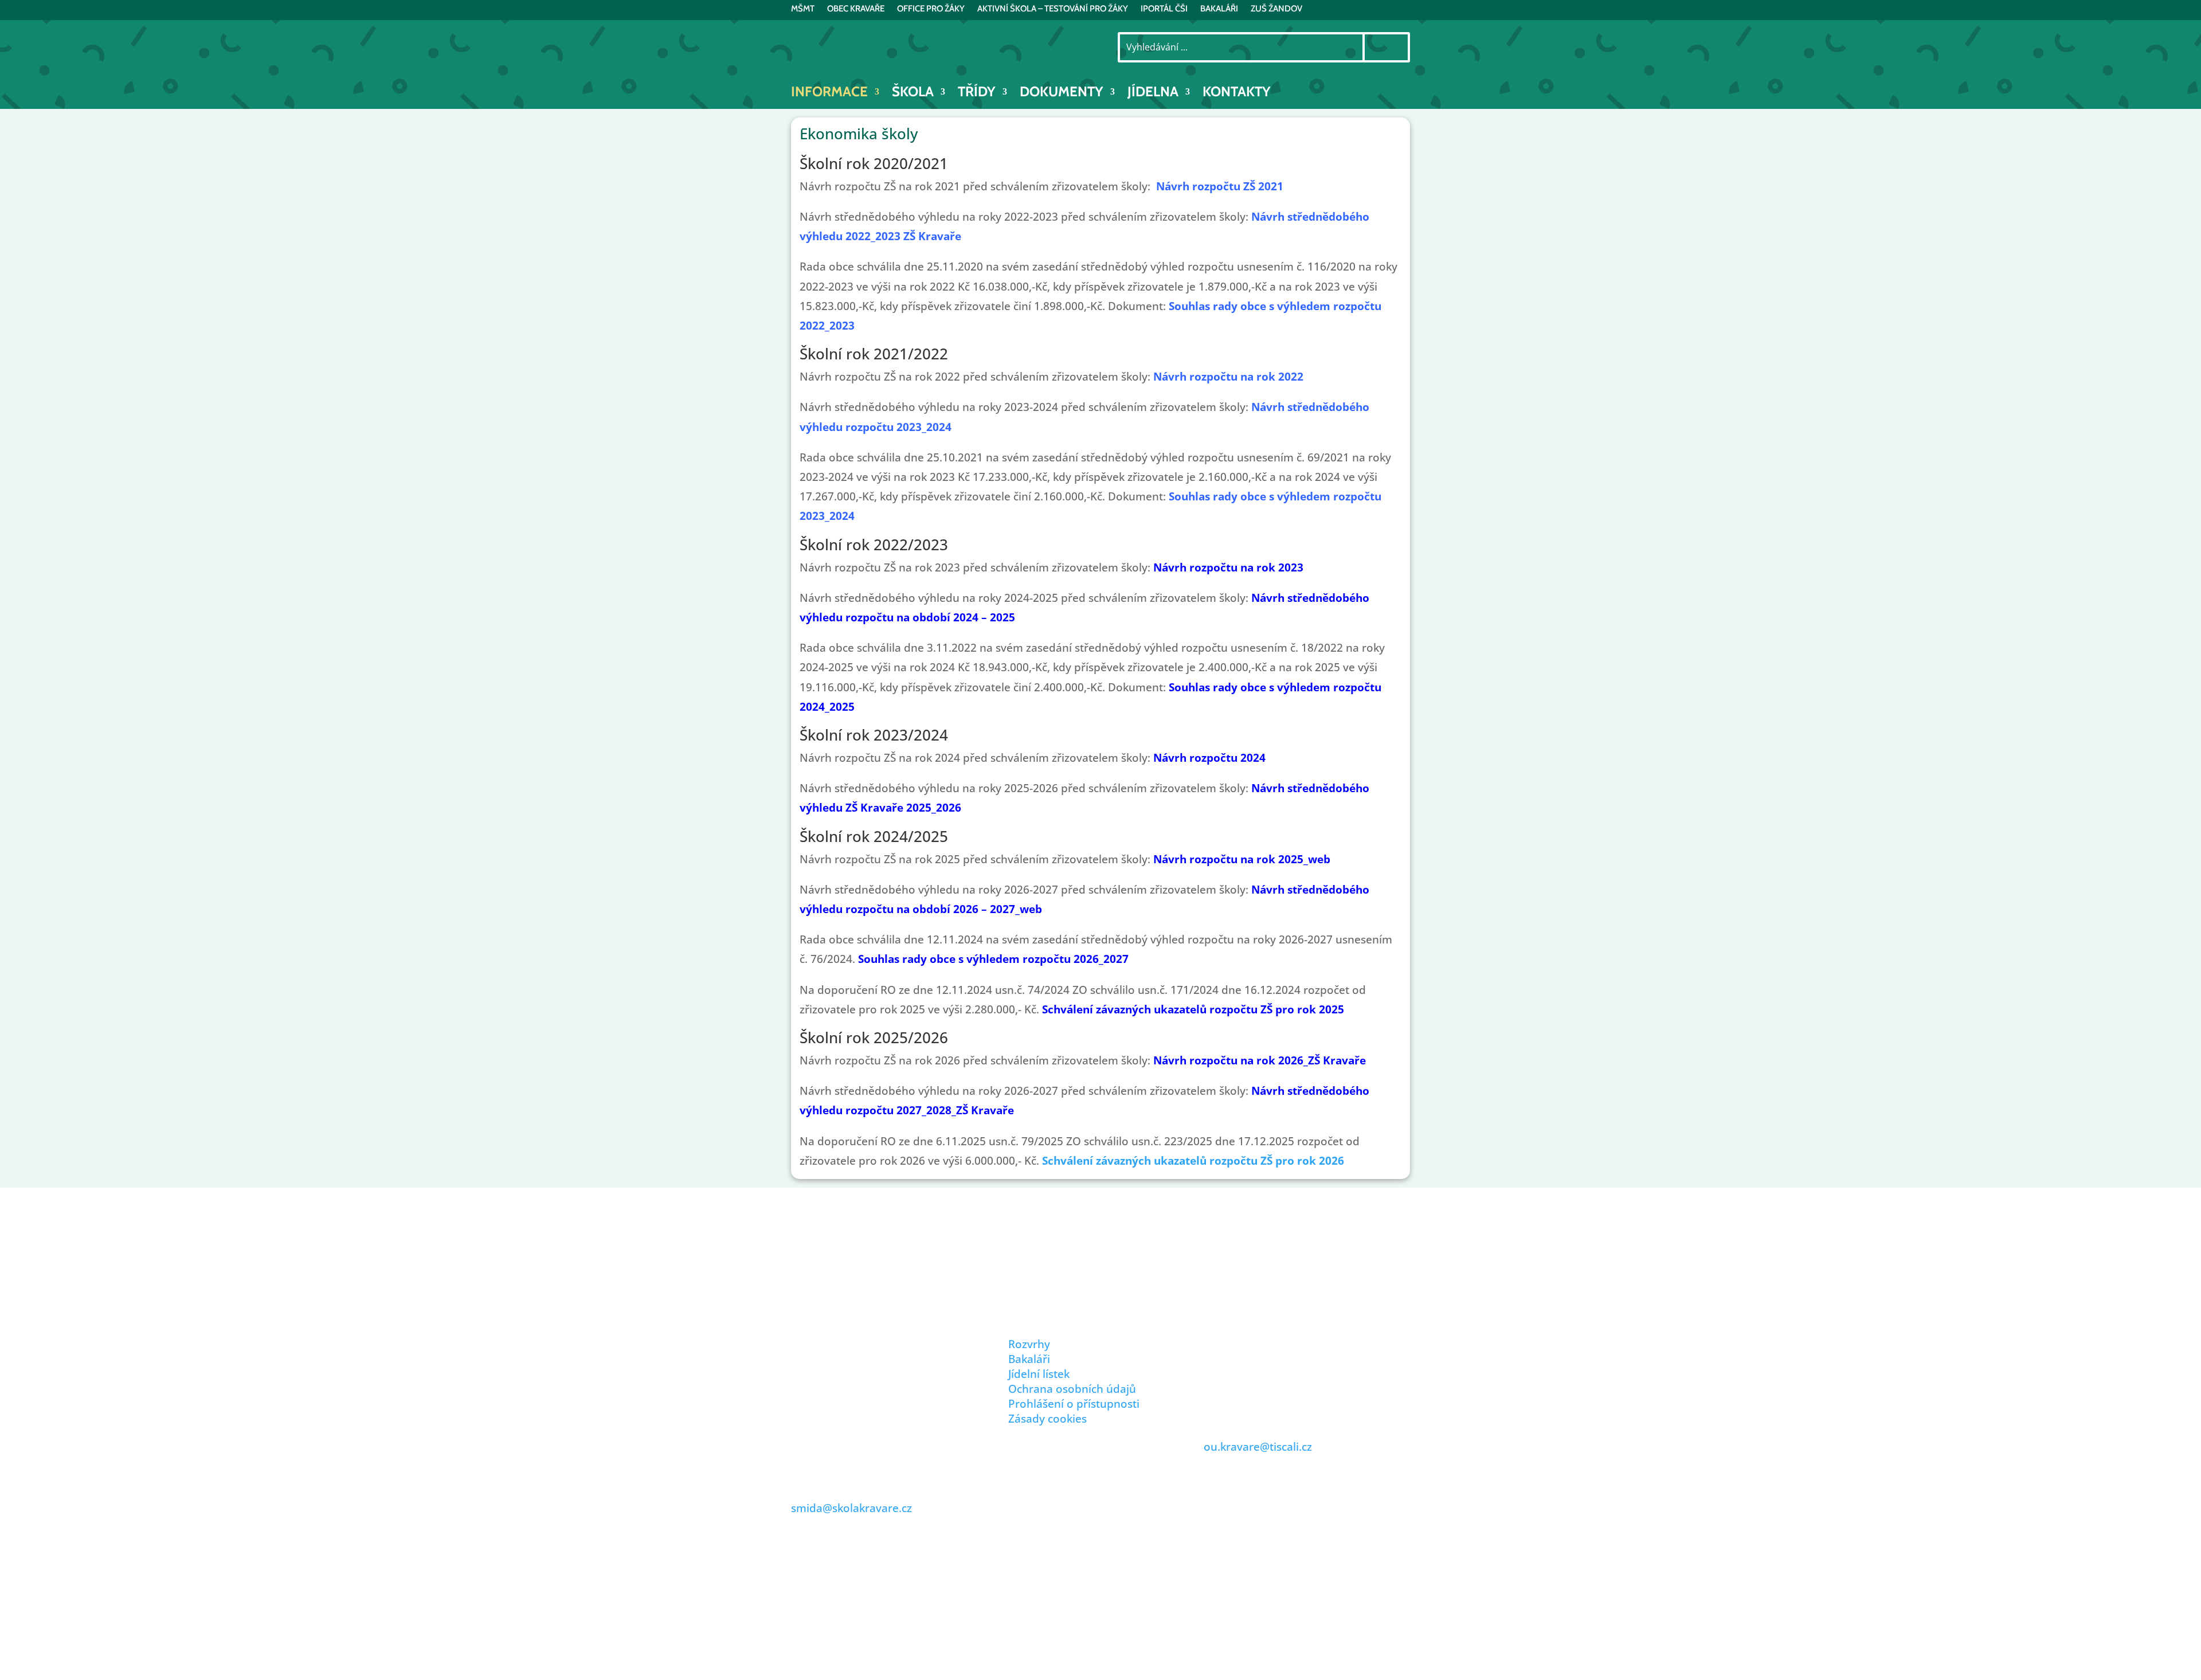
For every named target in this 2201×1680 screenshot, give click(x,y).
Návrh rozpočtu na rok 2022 (1228, 377)
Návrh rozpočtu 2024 (1209, 758)
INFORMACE (829, 94)
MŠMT (803, 9)
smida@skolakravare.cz (851, 1508)
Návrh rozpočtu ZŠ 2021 (1220, 186)
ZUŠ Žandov (1276, 9)
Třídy (977, 94)
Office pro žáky (931, 9)
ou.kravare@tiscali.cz (1258, 1447)
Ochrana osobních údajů (1072, 1389)
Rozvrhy (1029, 1344)
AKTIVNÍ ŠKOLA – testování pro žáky (1053, 9)
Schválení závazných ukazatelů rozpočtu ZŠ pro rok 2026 (1193, 1161)
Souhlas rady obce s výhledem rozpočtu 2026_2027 (993, 959)
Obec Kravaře (856, 9)
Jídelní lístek (1039, 1374)
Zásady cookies (1047, 1419)
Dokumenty (1062, 94)
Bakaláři (1029, 1359)
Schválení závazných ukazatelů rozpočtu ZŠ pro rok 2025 (1193, 1009)
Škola (913, 94)
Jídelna (1153, 94)
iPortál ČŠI (1164, 9)
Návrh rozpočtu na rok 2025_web (1242, 859)
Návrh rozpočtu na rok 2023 (1228, 567)
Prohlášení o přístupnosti (1074, 1404)
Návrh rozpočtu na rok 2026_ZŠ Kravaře (1260, 1060)
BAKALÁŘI (1219, 9)
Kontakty (1237, 94)
